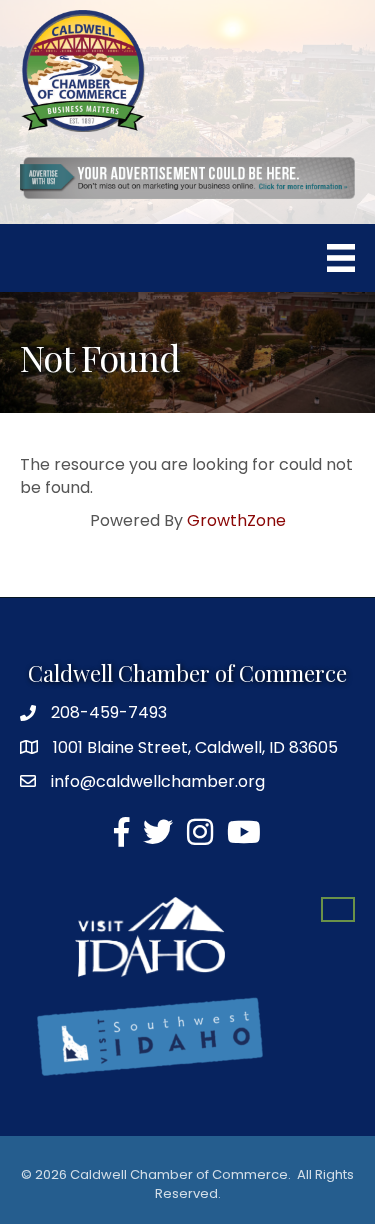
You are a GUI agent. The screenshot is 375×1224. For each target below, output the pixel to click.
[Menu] (341, 258)
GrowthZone (236, 520)
